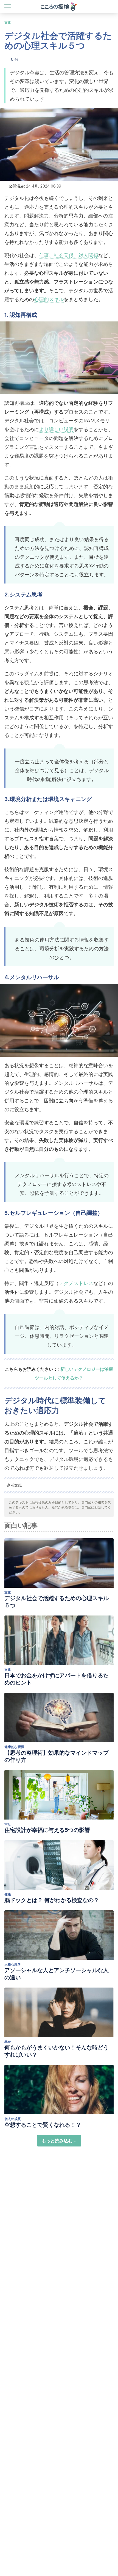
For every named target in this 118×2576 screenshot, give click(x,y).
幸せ (8, 1824)
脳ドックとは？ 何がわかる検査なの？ (52, 1900)
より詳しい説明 (56, 429)
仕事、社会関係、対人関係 (69, 255)
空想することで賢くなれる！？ (43, 2125)
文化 (8, 22)
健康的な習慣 (14, 1747)
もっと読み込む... (59, 2141)
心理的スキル (49, 299)
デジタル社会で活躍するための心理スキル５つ (57, 1602)
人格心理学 (13, 1964)
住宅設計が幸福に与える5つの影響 (47, 1830)
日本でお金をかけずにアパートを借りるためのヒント (57, 1679)
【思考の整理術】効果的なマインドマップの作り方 (57, 1756)
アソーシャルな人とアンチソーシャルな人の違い (57, 1974)
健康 (8, 1894)
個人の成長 (13, 2119)
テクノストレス (76, 1283)
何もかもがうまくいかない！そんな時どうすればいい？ (57, 2051)
